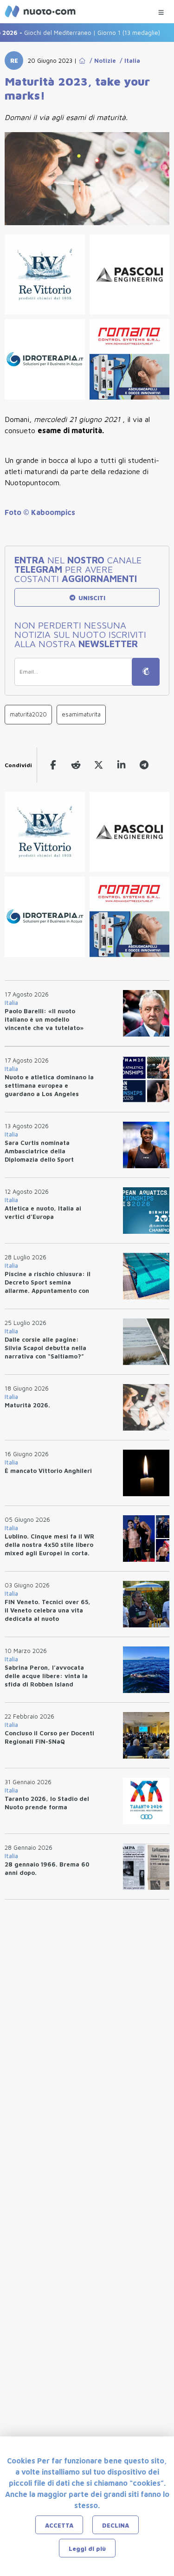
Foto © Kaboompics (40, 512)
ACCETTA (59, 2525)
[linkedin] (121, 765)
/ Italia (128, 60)
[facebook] (53, 765)
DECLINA (116, 2525)
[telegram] (144, 765)
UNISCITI (91, 598)
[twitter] (99, 765)
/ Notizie (101, 60)
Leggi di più (87, 2549)
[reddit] (76, 765)
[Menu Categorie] (161, 10)
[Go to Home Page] (82, 60)
